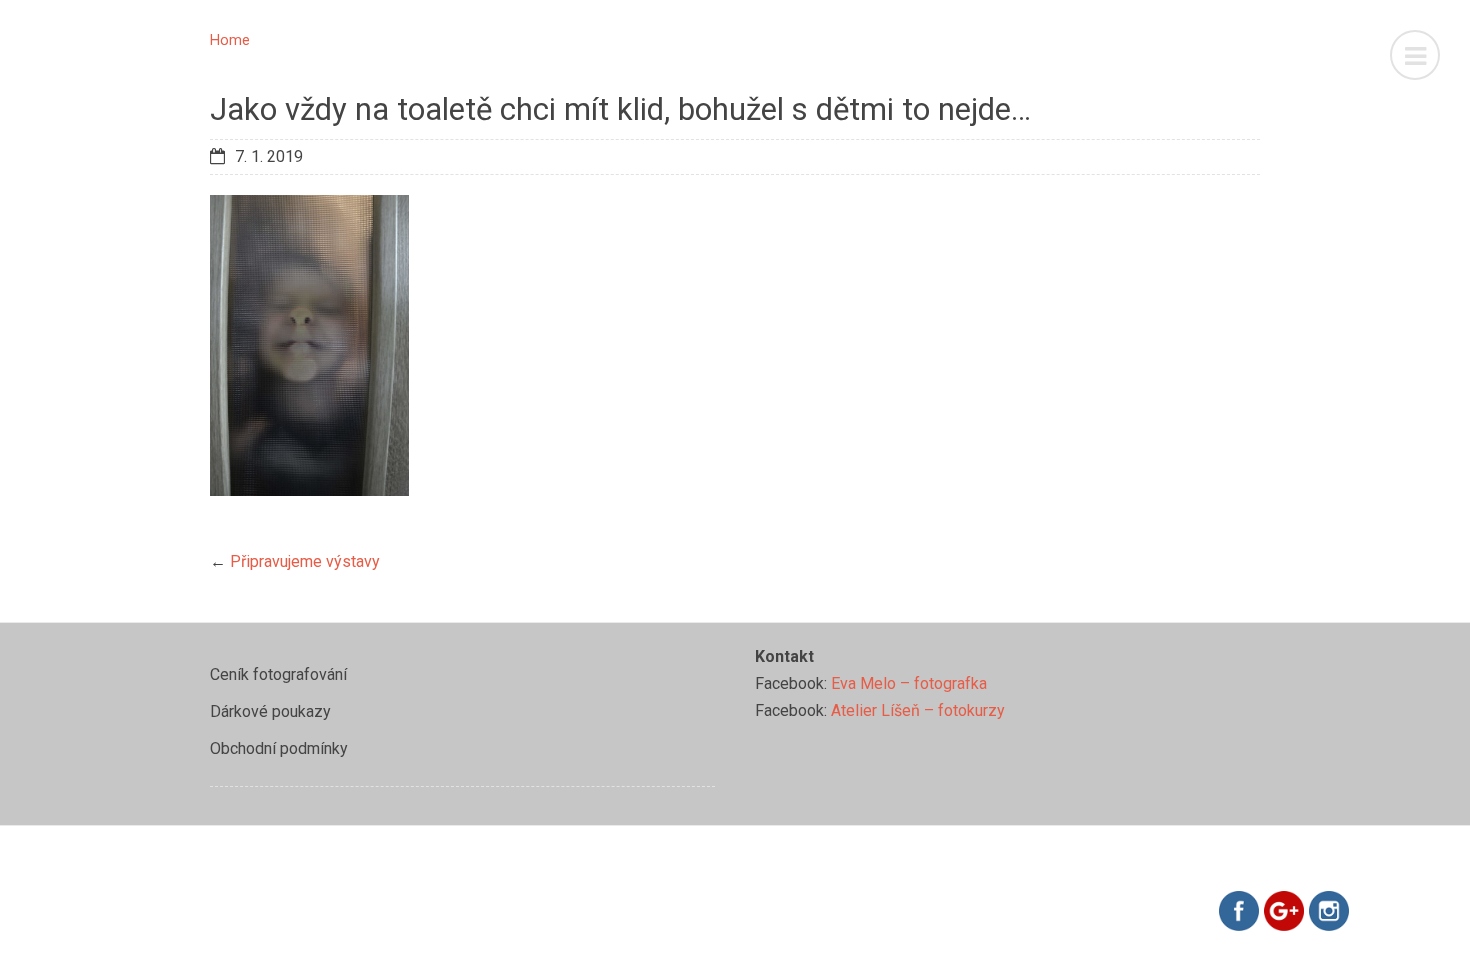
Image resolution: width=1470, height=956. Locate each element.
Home (230, 40)
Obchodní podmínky (279, 748)
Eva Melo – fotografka (909, 683)
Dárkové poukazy (270, 711)
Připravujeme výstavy (305, 561)
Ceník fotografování (278, 674)
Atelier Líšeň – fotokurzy (918, 710)
